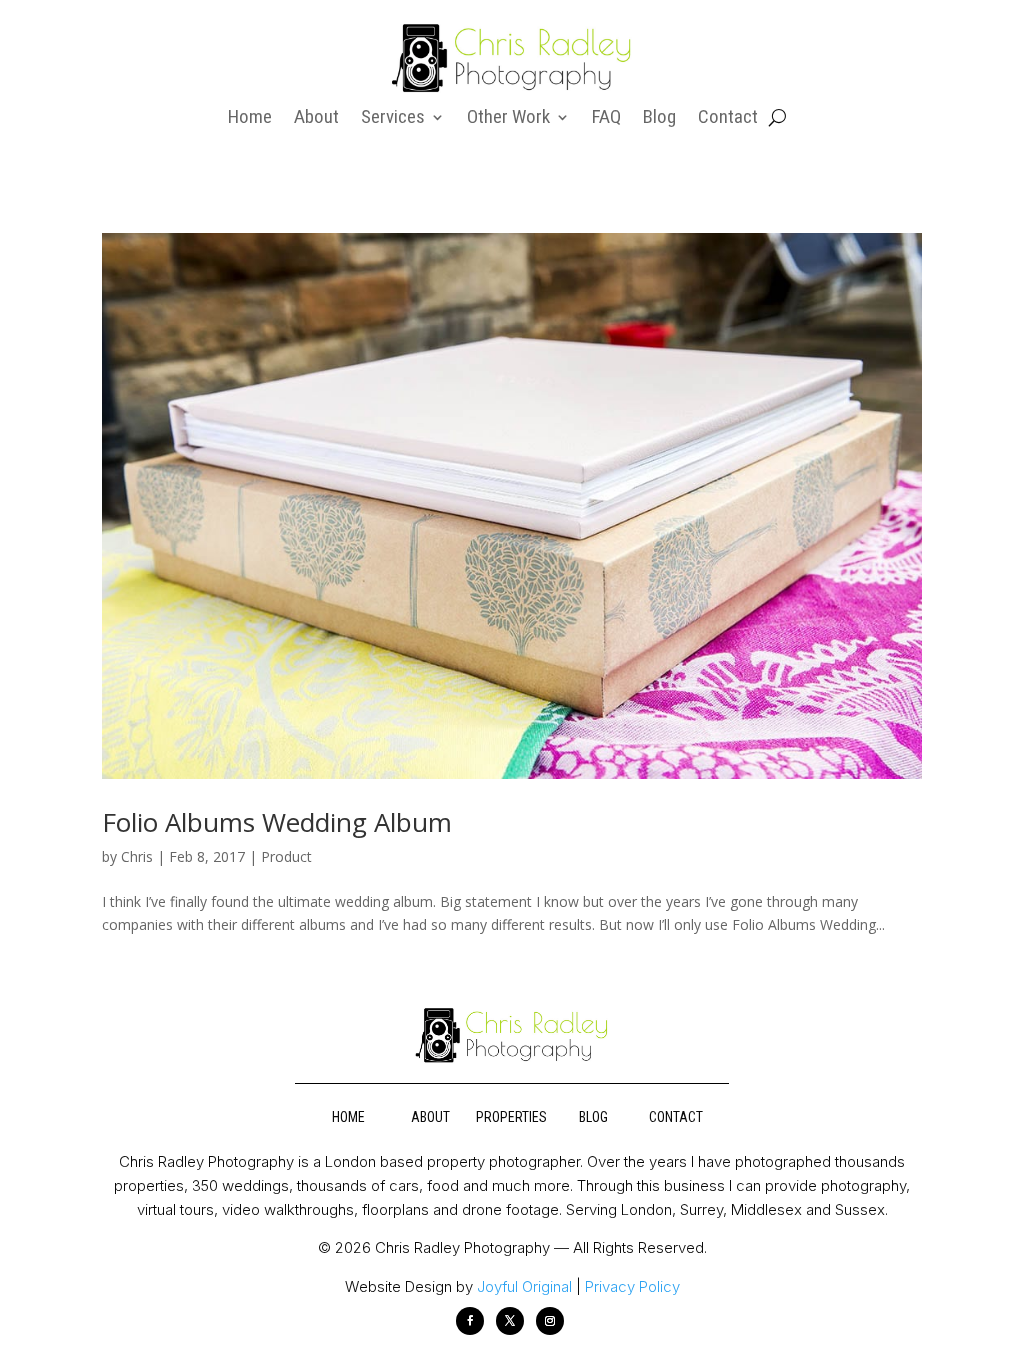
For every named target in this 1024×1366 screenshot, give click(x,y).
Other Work (508, 119)
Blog (659, 119)
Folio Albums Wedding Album (277, 822)
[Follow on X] (510, 1321)
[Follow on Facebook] (470, 1321)
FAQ (606, 119)
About (316, 119)
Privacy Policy (632, 1286)
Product (286, 856)
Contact (728, 119)
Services (393, 119)
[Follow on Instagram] (550, 1321)
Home (250, 119)
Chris (137, 856)
